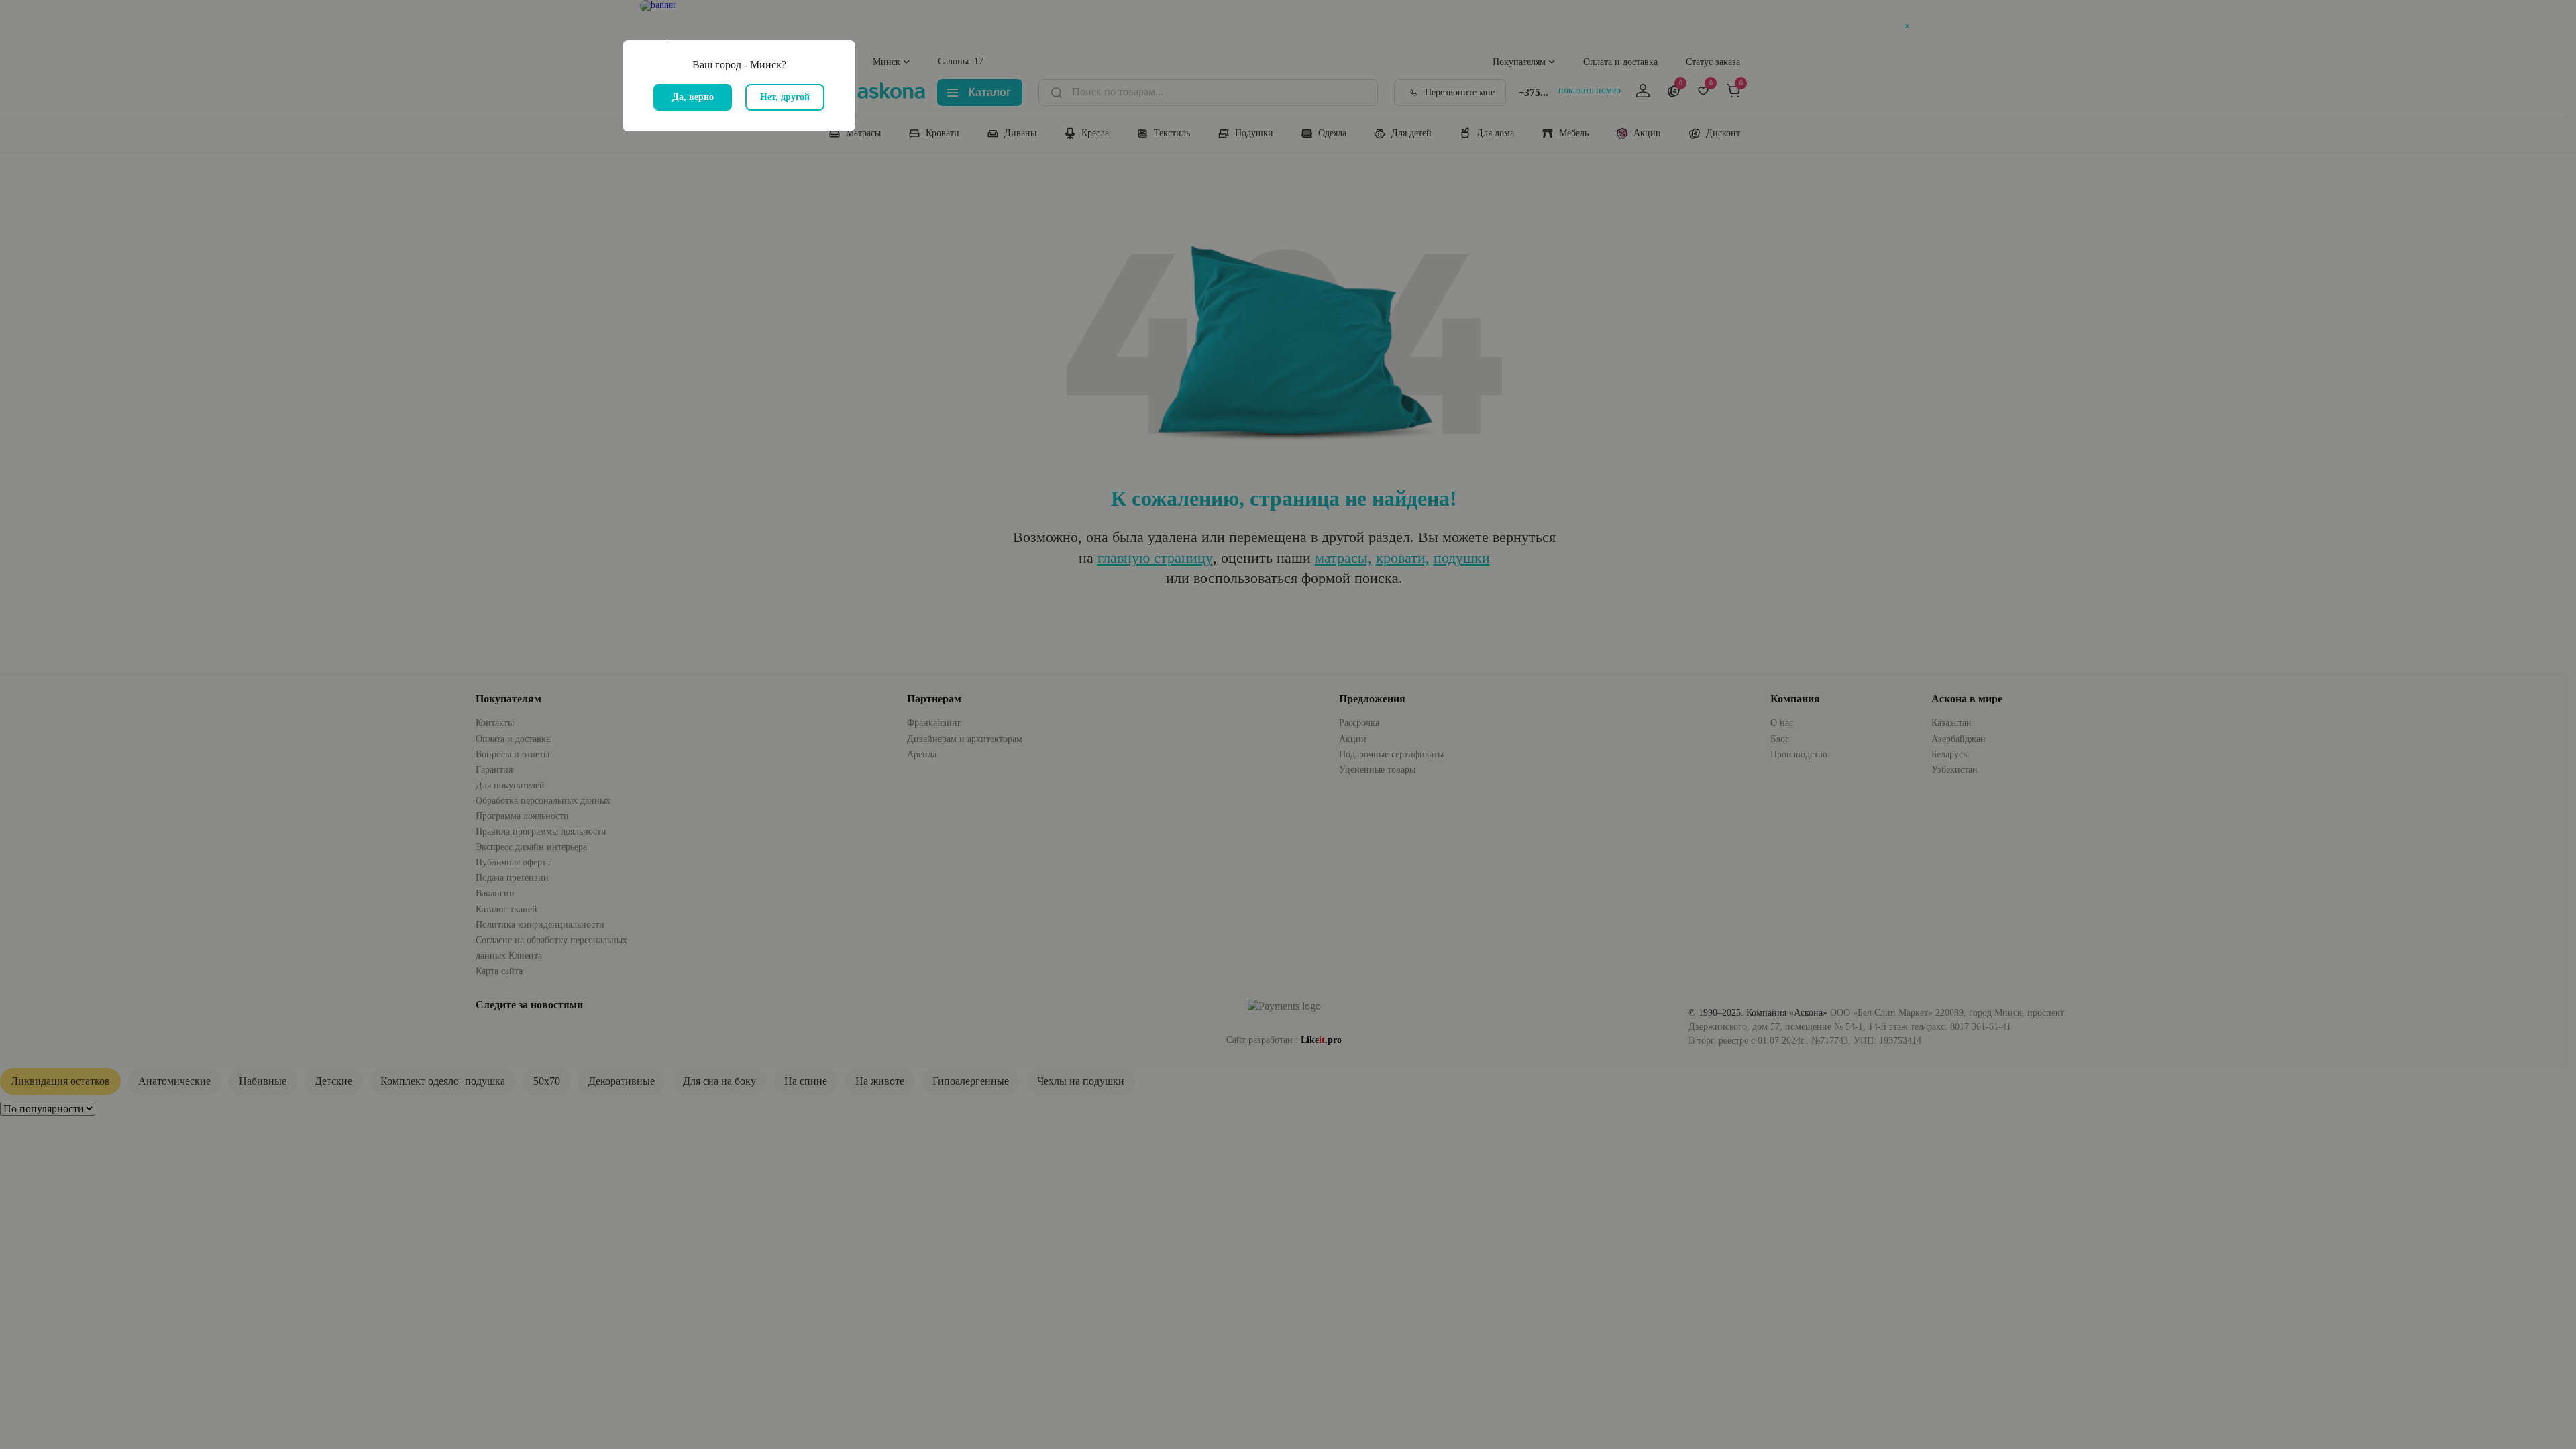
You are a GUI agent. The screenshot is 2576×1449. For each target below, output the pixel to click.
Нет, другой (785, 97)
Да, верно (693, 97)
